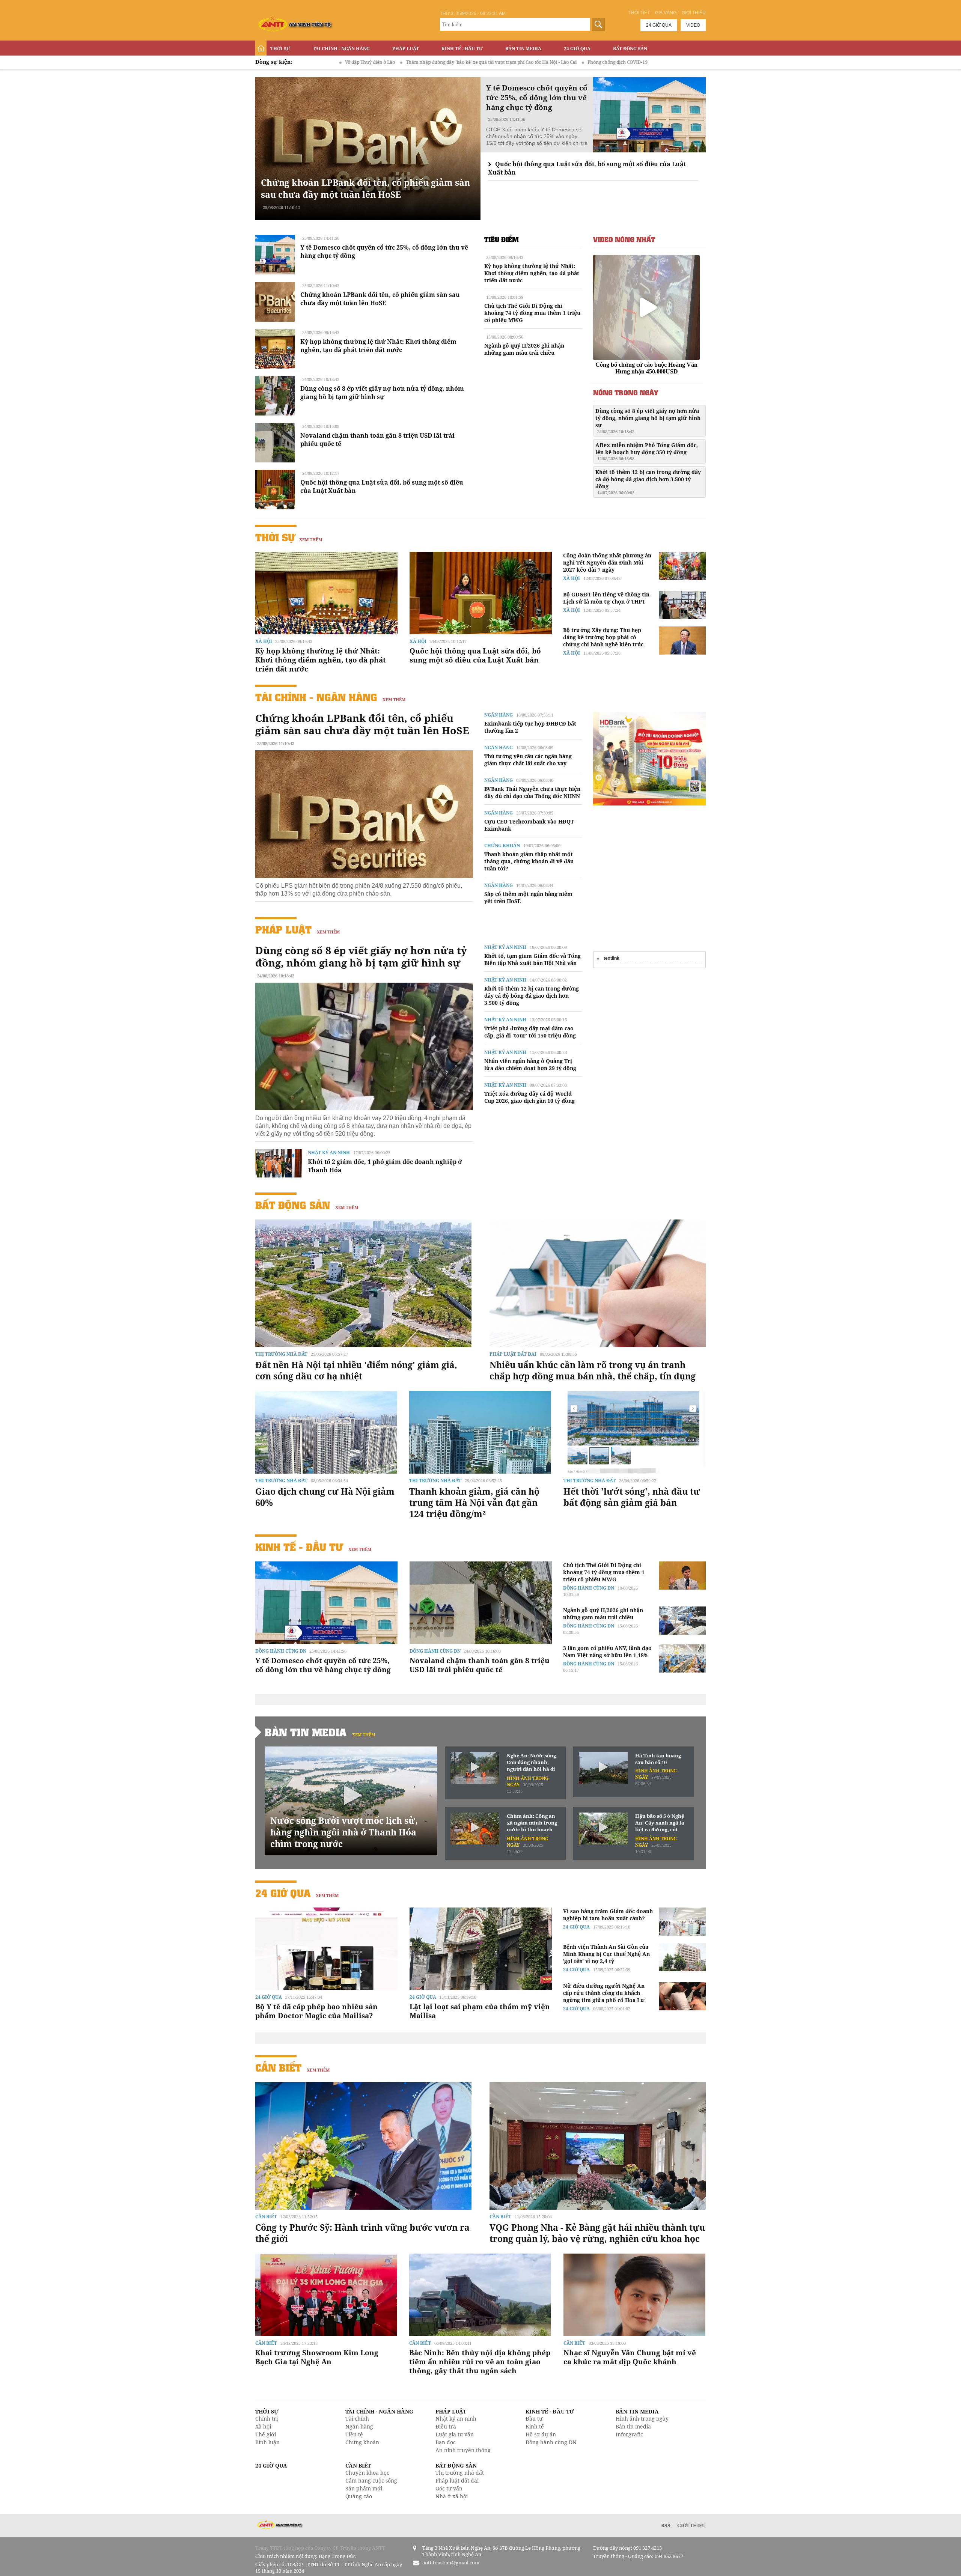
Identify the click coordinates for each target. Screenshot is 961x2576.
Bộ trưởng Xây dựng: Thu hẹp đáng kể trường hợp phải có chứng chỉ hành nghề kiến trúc (603, 637)
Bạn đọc (446, 2442)
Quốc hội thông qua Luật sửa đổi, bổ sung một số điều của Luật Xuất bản (475, 655)
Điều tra (446, 2426)
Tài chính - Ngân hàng (341, 49)
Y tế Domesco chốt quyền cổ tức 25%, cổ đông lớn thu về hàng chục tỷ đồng (323, 1665)
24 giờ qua (659, 25)
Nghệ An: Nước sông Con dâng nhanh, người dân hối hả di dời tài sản (531, 1763)
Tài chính (357, 2419)
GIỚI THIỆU (691, 2525)
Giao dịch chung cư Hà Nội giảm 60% (325, 1497)
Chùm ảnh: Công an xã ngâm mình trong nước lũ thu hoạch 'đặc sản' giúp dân (532, 1823)
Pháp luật (406, 49)
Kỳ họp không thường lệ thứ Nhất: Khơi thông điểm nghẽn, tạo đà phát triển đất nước (378, 346)
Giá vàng (666, 13)
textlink (612, 958)
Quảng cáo (359, 2496)
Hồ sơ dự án (541, 2434)
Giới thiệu (694, 13)
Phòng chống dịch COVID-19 (456, 62)
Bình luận (267, 2442)
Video (693, 25)
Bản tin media (633, 2426)
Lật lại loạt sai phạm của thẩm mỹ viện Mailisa (480, 2011)
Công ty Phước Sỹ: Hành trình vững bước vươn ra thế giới (362, 2233)
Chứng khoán (502, 845)
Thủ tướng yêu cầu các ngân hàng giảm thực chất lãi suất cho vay (528, 760)
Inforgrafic (629, 2434)
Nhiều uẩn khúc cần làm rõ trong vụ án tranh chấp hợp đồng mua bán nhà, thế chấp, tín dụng (593, 1370)
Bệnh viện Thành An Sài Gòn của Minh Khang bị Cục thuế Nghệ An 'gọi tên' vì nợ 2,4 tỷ (606, 1954)
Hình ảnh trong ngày (642, 2419)
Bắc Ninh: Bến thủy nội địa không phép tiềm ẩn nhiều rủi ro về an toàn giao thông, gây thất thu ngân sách (480, 2362)
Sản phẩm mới (364, 2488)
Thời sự (280, 49)
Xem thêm (311, 540)
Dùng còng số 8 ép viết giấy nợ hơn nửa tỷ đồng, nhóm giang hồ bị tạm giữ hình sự (382, 393)
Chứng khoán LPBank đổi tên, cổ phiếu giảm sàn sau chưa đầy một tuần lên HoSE (365, 188)
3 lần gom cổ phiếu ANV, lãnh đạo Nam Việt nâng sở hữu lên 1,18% (607, 1652)
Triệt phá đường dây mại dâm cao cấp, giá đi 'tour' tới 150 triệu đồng (530, 1032)
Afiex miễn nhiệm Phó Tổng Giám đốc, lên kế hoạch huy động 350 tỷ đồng (647, 451)
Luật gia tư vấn (455, 2434)
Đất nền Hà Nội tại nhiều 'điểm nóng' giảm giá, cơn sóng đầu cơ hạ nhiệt (356, 1370)
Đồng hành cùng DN (281, 1651)
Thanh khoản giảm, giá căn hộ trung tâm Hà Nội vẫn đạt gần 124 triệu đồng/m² (474, 1503)
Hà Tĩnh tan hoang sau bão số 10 (658, 1759)
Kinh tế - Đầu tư (462, 49)
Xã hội (264, 641)
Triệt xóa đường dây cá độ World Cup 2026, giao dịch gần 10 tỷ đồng (529, 1097)
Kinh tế (535, 2426)
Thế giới (266, 2434)
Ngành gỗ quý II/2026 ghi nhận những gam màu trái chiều (524, 349)
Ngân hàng (499, 715)
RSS (666, 2525)
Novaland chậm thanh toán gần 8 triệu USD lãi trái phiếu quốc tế (480, 1665)
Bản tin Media (523, 49)
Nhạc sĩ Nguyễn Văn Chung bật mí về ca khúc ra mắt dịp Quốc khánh (630, 2357)
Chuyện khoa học (367, 2473)
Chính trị (267, 2419)
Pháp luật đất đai (513, 1354)
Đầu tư (534, 2419)
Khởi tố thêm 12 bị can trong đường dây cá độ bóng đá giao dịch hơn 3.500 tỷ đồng (648, 482)
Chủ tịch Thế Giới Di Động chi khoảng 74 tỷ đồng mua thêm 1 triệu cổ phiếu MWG (532, 313)
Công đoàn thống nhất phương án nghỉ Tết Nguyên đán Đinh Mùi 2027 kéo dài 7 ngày (607, 562)
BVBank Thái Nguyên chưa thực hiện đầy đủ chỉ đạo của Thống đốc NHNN (532, 792)
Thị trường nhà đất (281, 1354)
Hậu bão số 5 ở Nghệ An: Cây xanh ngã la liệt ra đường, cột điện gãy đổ (660, 1823)
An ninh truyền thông (463, 2450)
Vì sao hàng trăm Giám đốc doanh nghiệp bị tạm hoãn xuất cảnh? (608, 1915)
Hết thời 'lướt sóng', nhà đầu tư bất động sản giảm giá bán (632, 1497)
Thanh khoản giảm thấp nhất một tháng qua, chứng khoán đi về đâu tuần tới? (529, 861)
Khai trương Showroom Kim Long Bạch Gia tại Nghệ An (317, 2357)
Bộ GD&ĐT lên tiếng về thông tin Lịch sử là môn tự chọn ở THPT (606, 598)
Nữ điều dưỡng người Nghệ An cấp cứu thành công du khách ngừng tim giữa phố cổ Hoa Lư (604, 1993)
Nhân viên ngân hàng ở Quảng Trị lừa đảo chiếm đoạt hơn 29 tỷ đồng (530, 1064)
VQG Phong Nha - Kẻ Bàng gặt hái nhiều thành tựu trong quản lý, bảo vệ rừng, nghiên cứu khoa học (597, 2233)
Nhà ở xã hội (452, 2496)
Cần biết (278, 2068)
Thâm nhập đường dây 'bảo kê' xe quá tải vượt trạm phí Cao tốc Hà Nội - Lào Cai (330, 62)
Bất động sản (630, 49)
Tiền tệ (354, 2434)
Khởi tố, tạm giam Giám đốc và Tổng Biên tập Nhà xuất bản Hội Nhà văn (532, 959)
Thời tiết (639, 13)
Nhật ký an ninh (329, 1153)
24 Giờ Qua (577, 49)
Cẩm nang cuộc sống (371, 2480)
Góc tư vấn (449, 2488)
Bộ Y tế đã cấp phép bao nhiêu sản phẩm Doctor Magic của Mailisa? (316, 2011)
